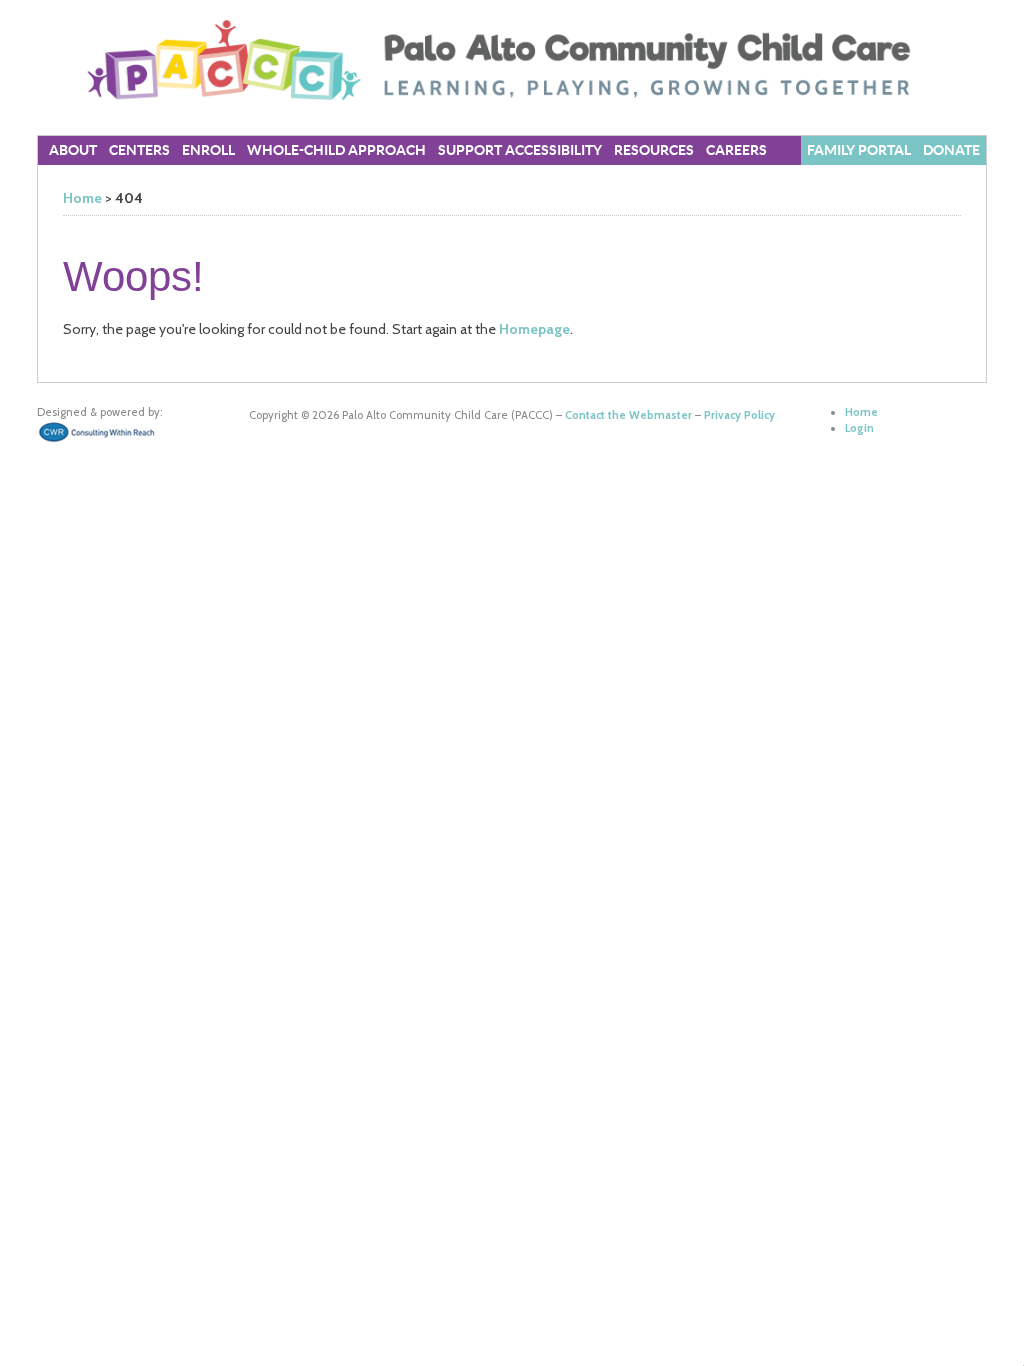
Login (859, 428)
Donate (951, 150)
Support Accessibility (520, 150)
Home (82, 198)
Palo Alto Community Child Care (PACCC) (512, 60)
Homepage (534, 329)
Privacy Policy (739, 415)
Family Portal (859, 150)
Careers (736, 150)
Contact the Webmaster (628, 415)
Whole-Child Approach (336, 150)
